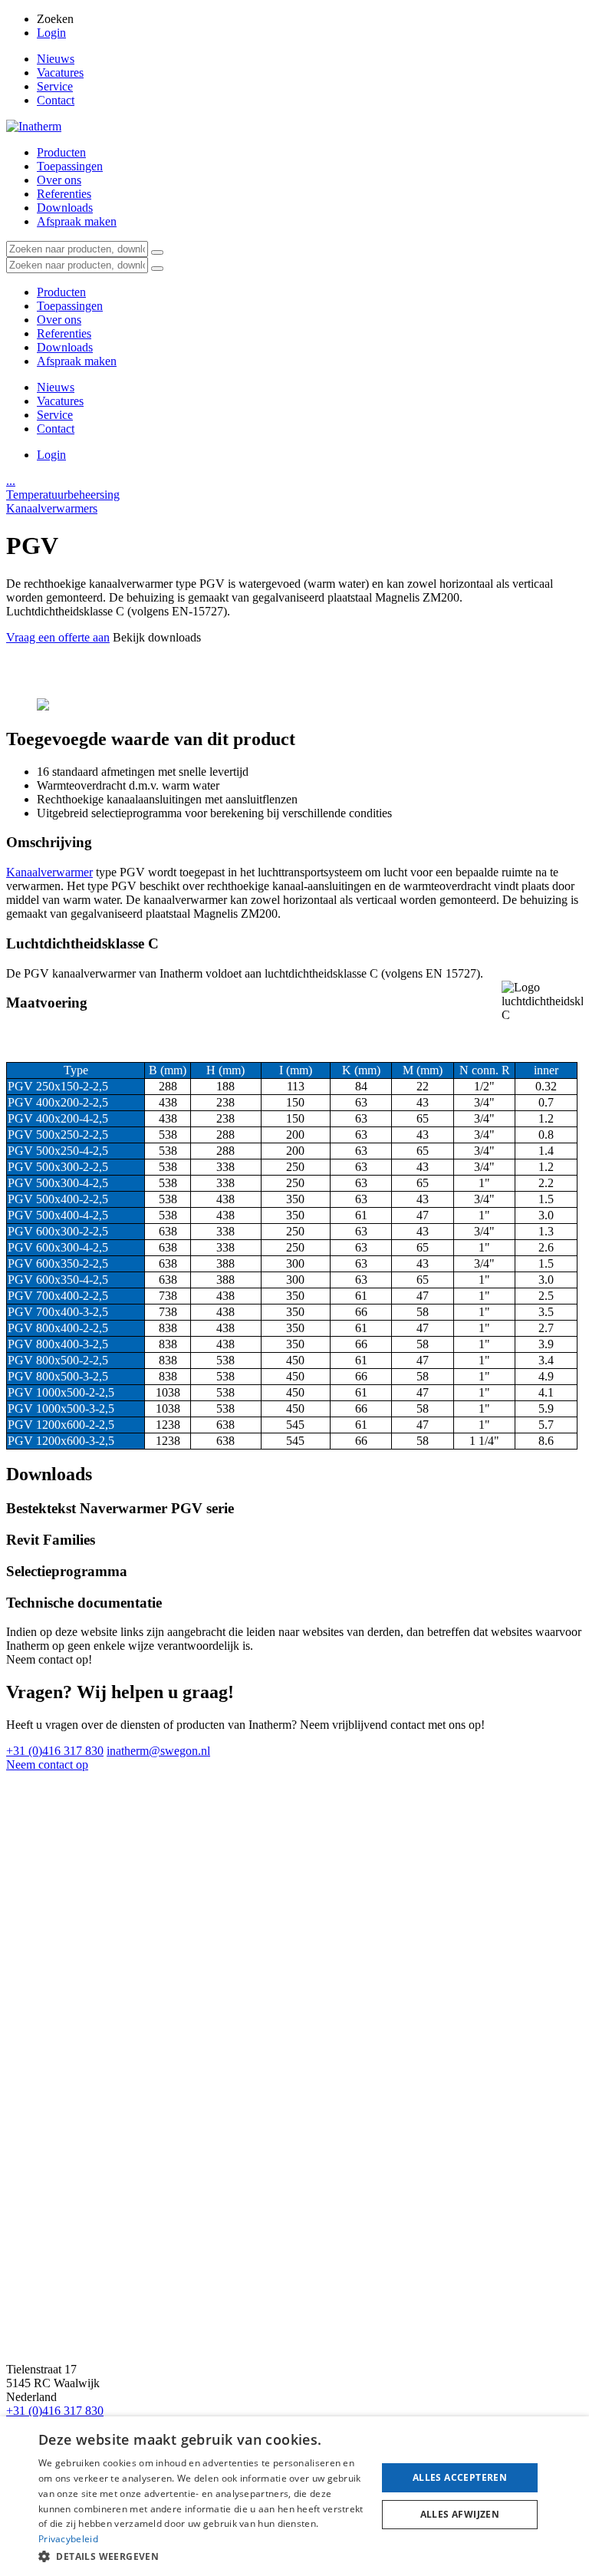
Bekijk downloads (157, 637)
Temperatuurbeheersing (63, 495)
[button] (202, 2556)
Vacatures (60, 73)
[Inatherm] (34, 126)
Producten (61, 152)
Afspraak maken (77, 221)
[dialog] (294, 2496)
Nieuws (56, 59)
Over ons (59, 180)
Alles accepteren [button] (460, 2477)
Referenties (64, 194)
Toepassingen (70, 166)
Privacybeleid (68, 2539)
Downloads (65, 208)
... (11, 481)
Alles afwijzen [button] (460, 2514)
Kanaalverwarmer (49, 872)
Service (55, 86)
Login (51, 33)
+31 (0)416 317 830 (55, 1751)
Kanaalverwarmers (52, 508)
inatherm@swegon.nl (158, 1751)
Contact (56, 100)
